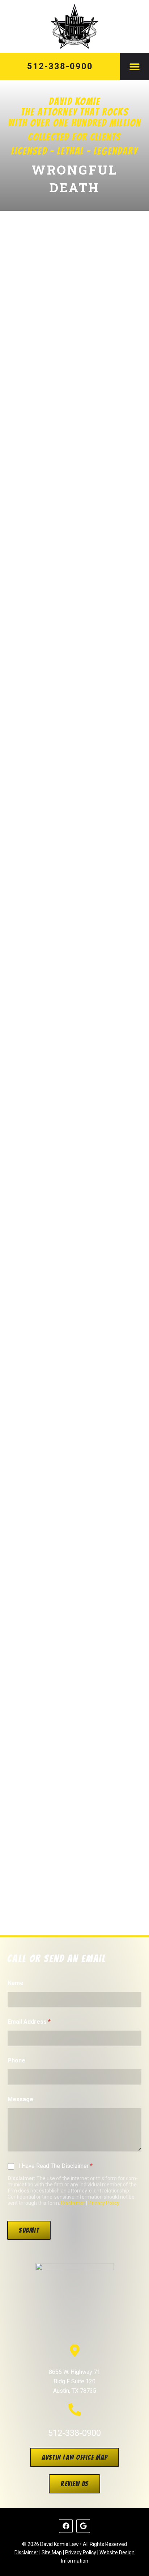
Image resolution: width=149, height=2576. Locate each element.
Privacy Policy (104, 2203)
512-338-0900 (60, 66)
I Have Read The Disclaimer (56, 2166)
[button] (135, 66)
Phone (16, 2060)
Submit (29, 2230)
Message (20, 2099)
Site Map (52, 2552)
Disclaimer (73, 2203)
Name (16, 1983)
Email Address (29, 2022)
